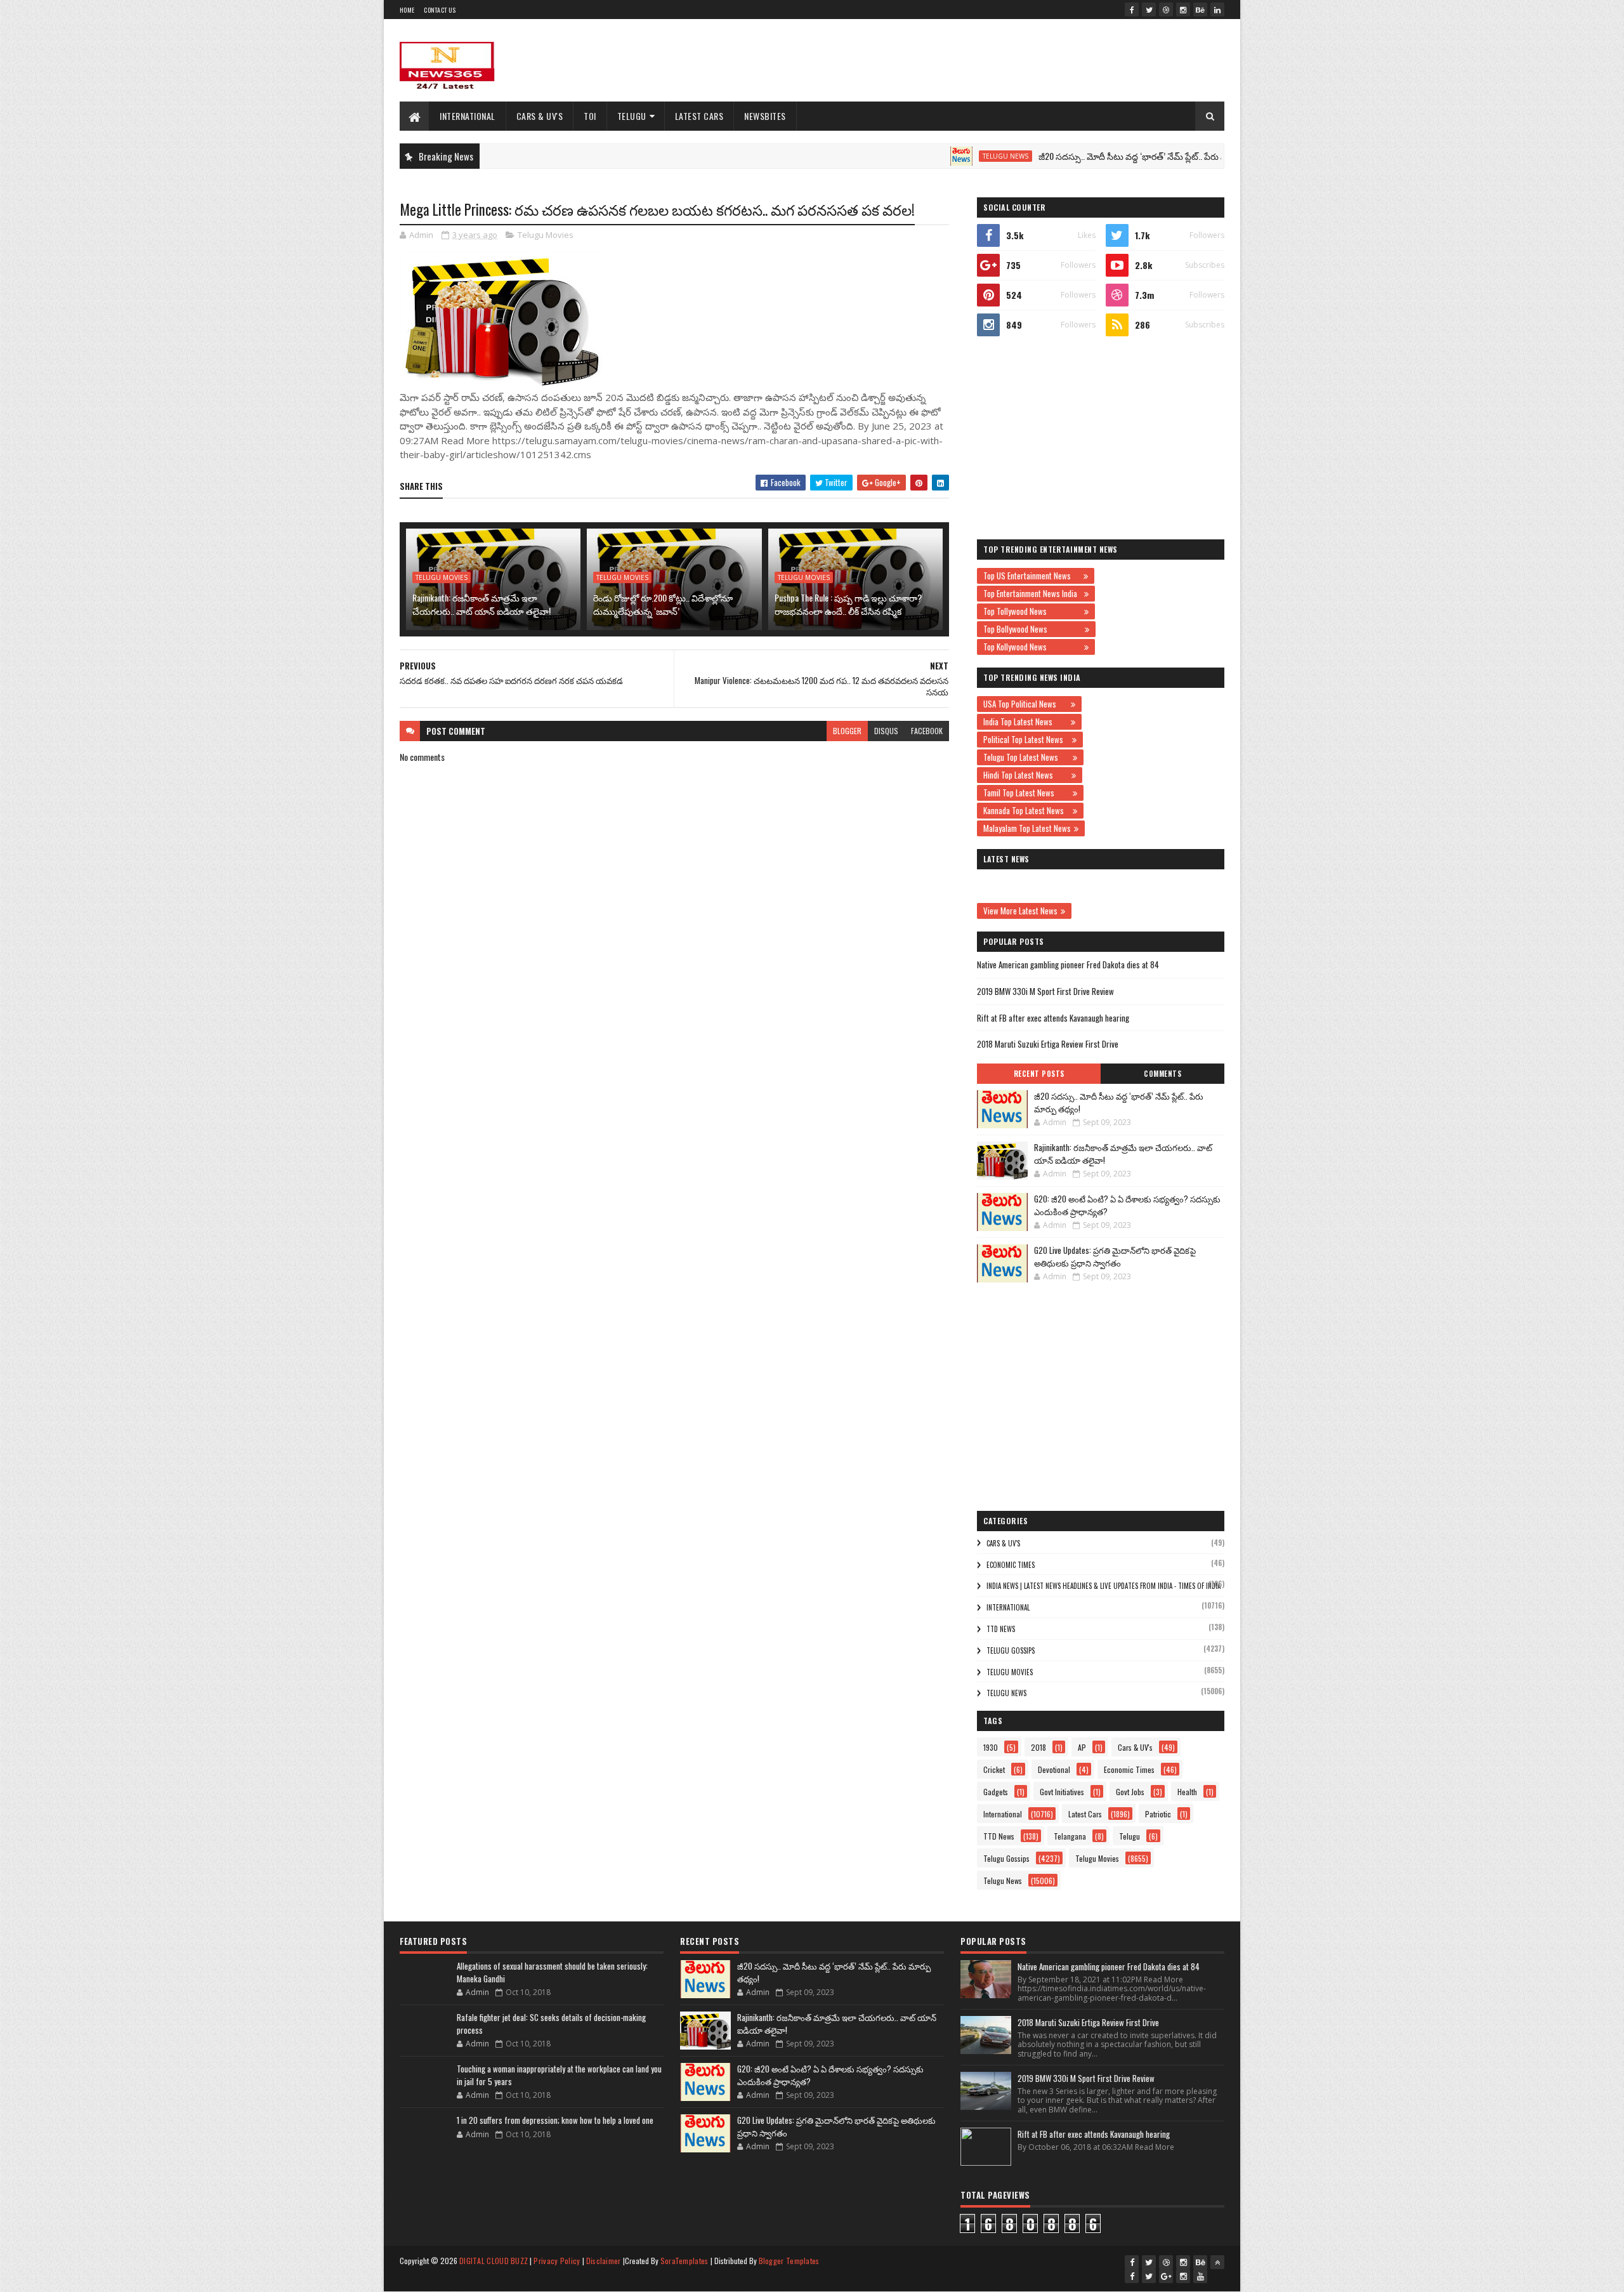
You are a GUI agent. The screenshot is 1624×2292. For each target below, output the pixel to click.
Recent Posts (1039, 1074)
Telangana (1070, 1836)
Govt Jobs (1130, 1792)
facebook (927, 731)
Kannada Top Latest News (1026, 810)
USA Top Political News (1025, 704)
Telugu (632, 116)
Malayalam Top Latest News (1027, 828)
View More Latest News (1020, 911)
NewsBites (765, 116)
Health (1187, 1792)
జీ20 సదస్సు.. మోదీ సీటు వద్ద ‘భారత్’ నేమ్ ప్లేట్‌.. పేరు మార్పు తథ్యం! (1086, 156)
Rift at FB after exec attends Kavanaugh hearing (1053, 1018)
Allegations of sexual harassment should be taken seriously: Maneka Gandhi (552, 1972)
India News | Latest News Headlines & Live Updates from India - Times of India (1103, 1586)
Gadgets (996, 1792)
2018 (1038, 1747)
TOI (590, 116)
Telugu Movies (546, 235)
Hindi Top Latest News (1026, 775)
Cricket (994, 1769)
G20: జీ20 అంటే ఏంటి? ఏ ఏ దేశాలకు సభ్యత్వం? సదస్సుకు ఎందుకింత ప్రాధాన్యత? (1127, 1205)
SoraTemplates (684, 2261)
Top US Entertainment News (1032, 576)
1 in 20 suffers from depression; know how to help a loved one (555, 2120)
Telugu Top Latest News (1026, 757)
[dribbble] (1166, 10)
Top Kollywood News (1032, 647)
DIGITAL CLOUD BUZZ (494, 2261)
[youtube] (1200, 2276)
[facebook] (1132, 10)
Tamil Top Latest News (1026, 793)
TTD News (1001, 1629)
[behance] (1200, 10)
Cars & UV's (540, 116)
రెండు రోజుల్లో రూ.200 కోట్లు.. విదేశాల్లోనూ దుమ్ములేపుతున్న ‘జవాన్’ (663, 604)
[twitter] (1149, 10)
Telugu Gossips (1011, 1650)
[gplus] (1166, 2276)
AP (1082, 1747)
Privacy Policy (557, 2261)
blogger (847, 731)
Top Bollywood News (1032, 629)
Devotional (1054, 1769)
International (468, 116)
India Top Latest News (1025, 721)
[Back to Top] (1217, 2262)
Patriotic (1158, 1814)
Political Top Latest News (1026, 739)
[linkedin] (1217, 10)
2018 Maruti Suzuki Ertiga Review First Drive (1048, 1044)
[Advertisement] (993, 60)
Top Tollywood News (1032, 611)
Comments (1162, 1074)
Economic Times (1011, 1565)
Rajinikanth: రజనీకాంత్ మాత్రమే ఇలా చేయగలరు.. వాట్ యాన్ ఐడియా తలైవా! (481, 604)
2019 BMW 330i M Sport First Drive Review (1045, 991)
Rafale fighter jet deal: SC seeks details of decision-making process (551, 2024)
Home (407, 10)
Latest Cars (699, 116)
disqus (886, 731)
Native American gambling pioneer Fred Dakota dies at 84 (1068, 965)
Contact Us (440, 10)
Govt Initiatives (1062, 1792)
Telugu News (938, 156)
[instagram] (1183, 10)
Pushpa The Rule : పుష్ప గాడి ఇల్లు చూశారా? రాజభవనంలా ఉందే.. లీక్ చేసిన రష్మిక (848, 604)
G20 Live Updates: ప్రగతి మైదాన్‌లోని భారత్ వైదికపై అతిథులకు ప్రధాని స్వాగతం (1115, 1256)
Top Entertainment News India (1032, 593)
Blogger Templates (789, 2261)
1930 (991, 1747)
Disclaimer (604, 2261)
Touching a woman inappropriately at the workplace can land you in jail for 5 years (559, 2075)
